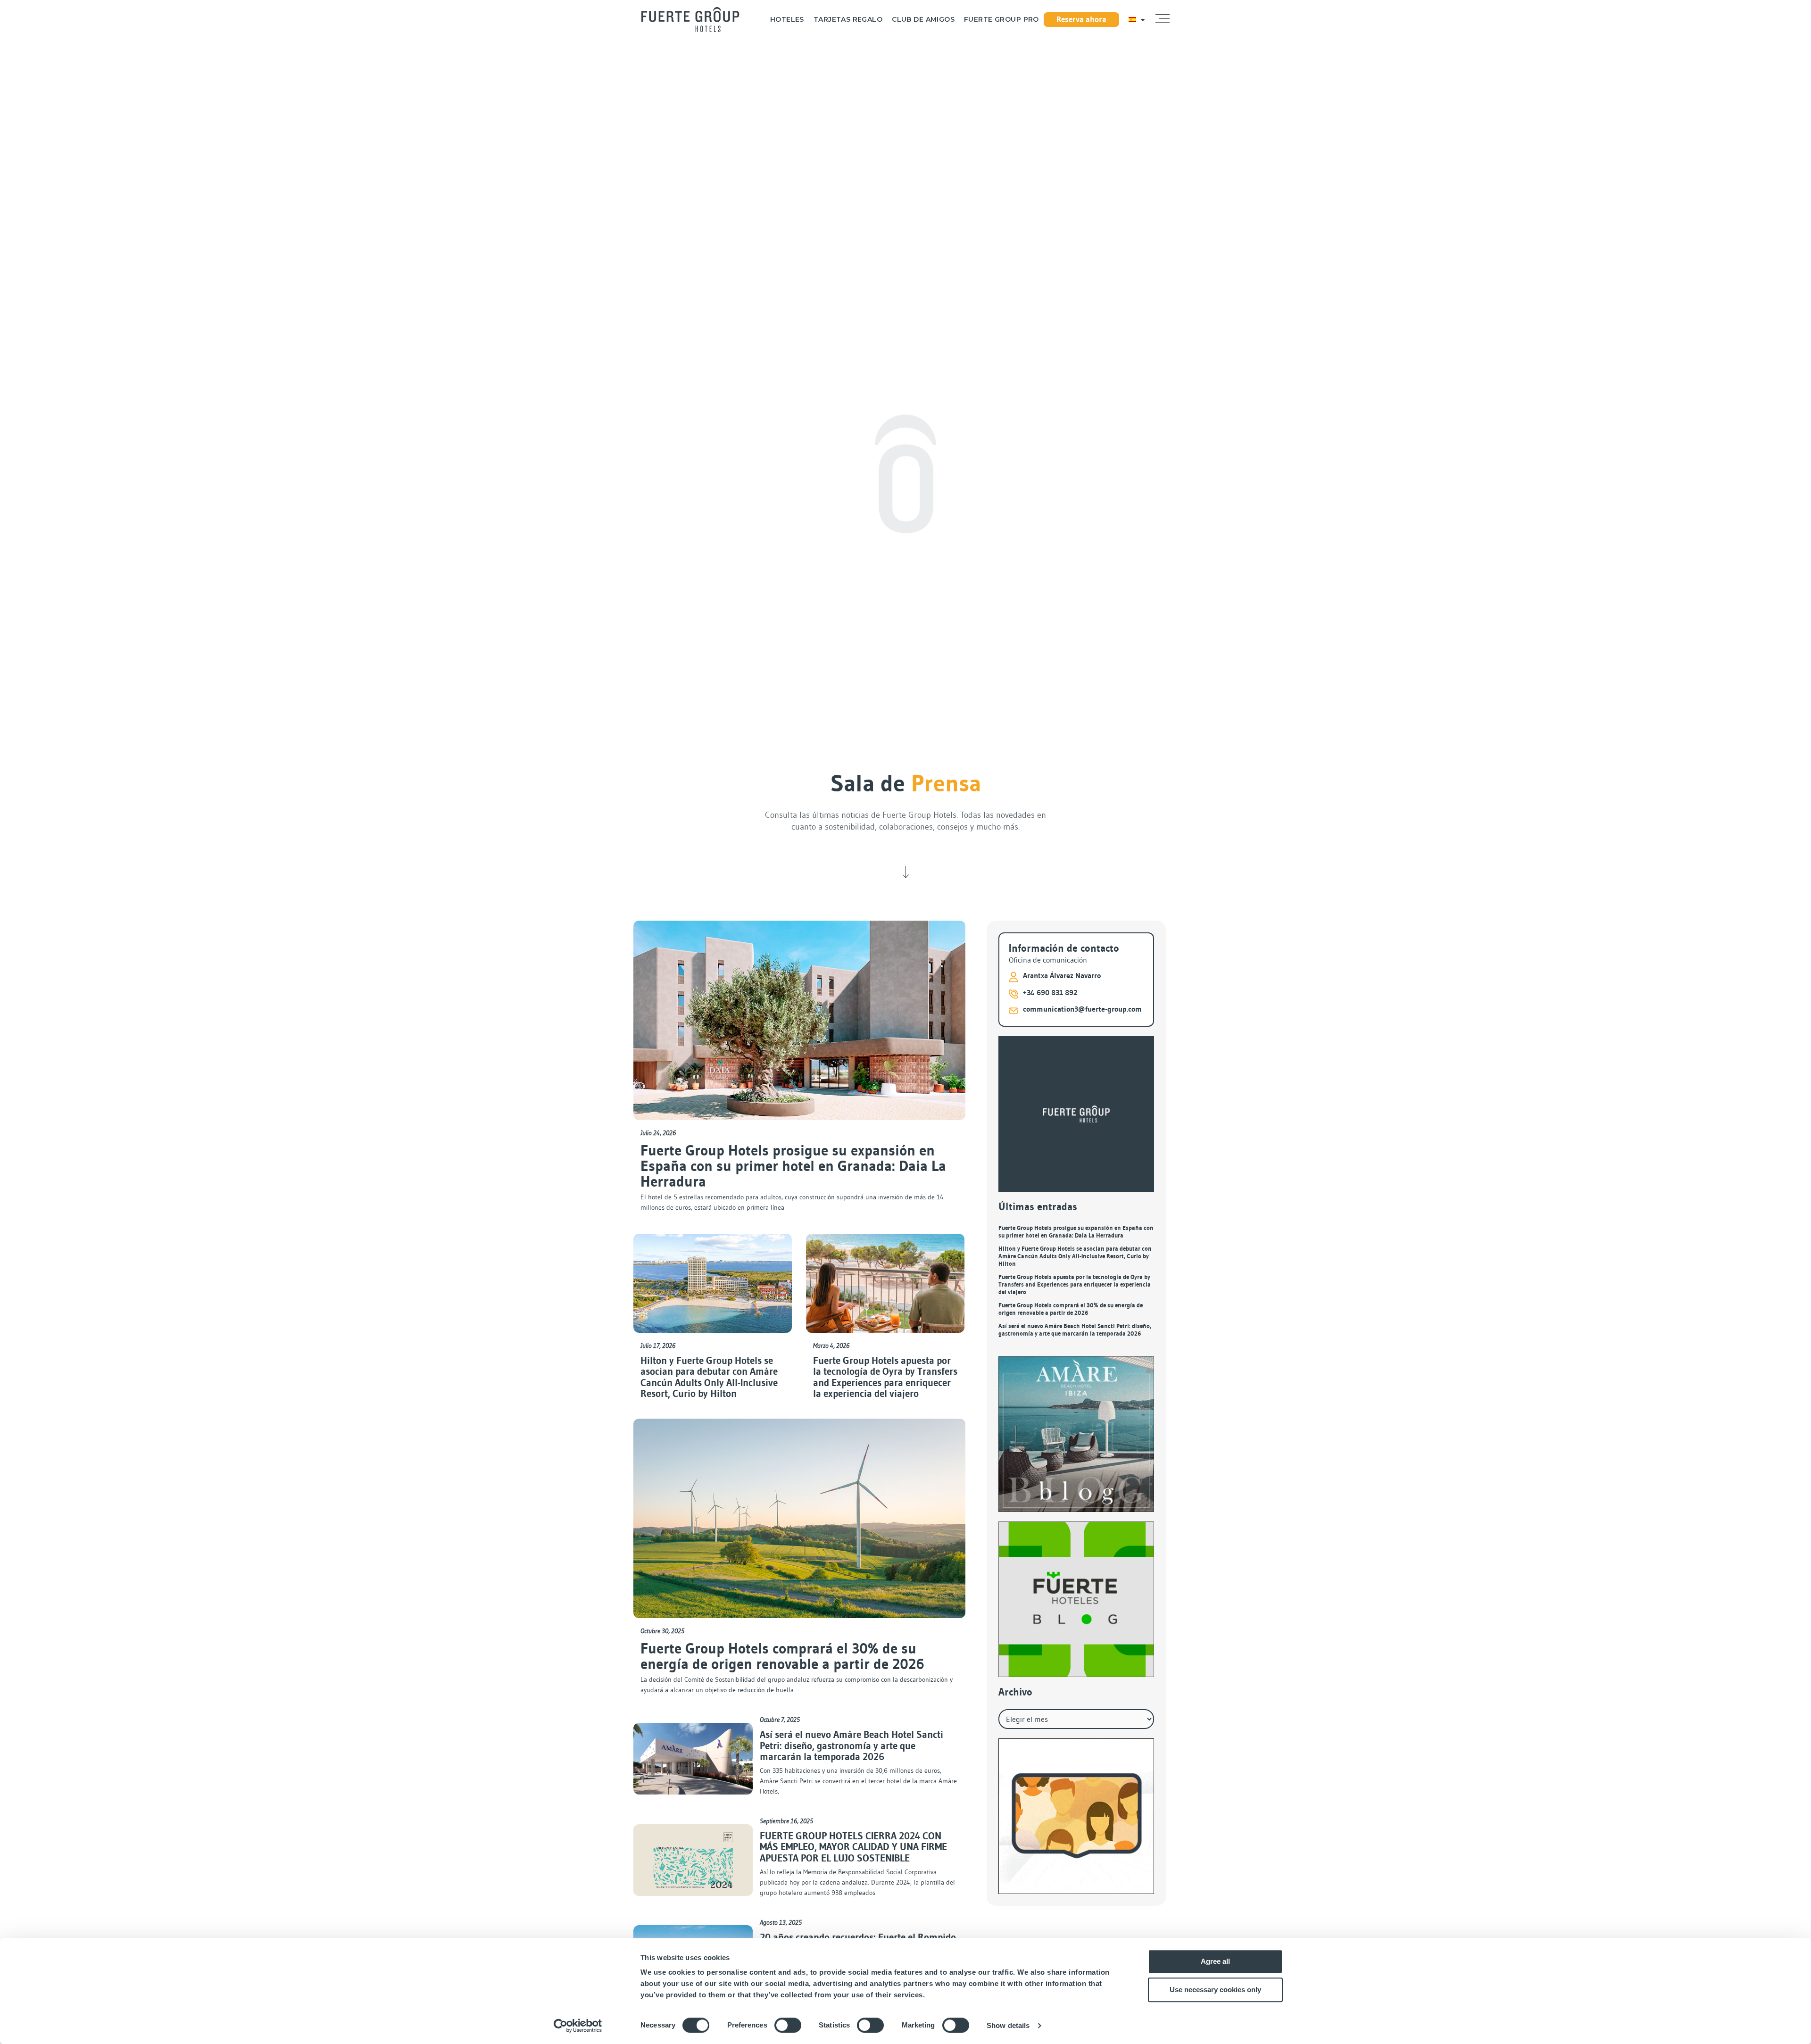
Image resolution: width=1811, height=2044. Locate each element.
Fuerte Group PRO (1001, 20)
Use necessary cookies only (1215, 1990)
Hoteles (787, 20)
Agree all (1215, 1961)
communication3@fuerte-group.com (1082, 1009)
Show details (1008, 2025)
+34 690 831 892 (1050, 993)
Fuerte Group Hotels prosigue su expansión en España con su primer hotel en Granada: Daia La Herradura (793, 1166)
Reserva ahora (1081, 19)
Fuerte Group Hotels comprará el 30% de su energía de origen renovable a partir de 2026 (782, 1656)
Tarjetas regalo (848, 20)
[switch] (788, 2025)
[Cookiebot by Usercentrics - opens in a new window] (578, 2026)
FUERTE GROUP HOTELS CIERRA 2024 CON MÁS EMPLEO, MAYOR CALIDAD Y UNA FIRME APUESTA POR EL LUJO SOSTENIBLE (853, 1847)
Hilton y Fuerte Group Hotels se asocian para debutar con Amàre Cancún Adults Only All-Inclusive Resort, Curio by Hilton (709, 1377)
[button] (1163, 19)
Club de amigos (923, 20)
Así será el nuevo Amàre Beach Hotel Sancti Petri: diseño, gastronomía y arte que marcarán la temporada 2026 (852, 1746)
